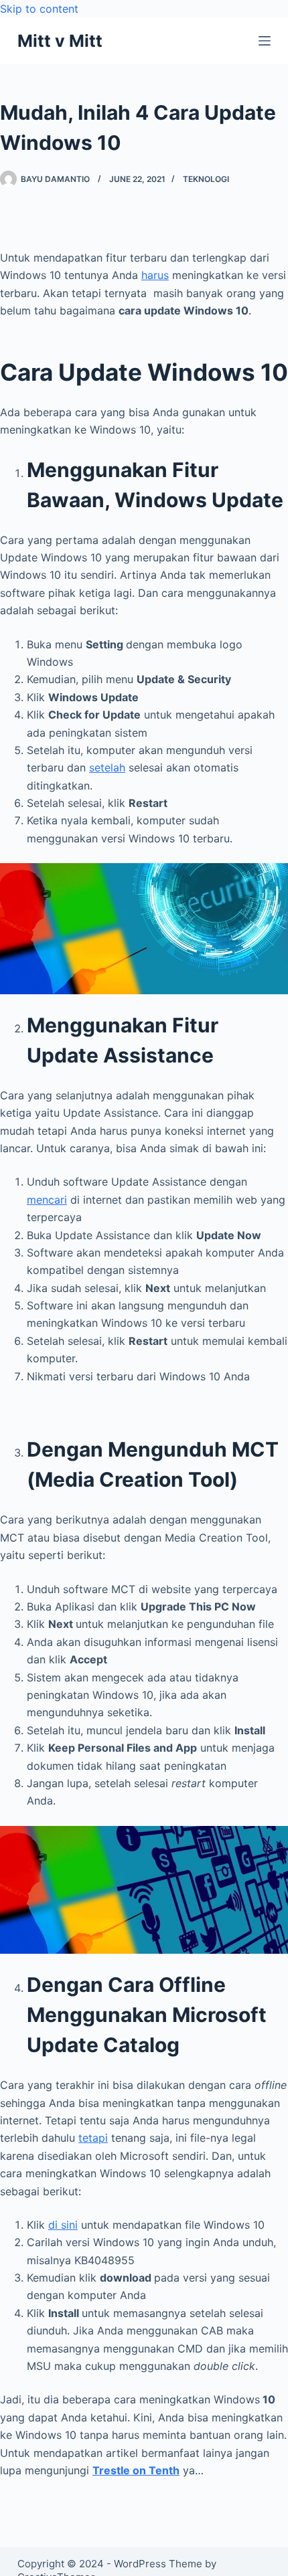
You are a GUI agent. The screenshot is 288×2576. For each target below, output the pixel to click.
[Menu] (265, 41)
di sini (63, 2225)
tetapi (93, 2138)
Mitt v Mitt (60, 41)
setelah (107, 767)
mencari (47, 1200)
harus (155, 275)
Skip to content (39, 9)
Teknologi (206, 179)
